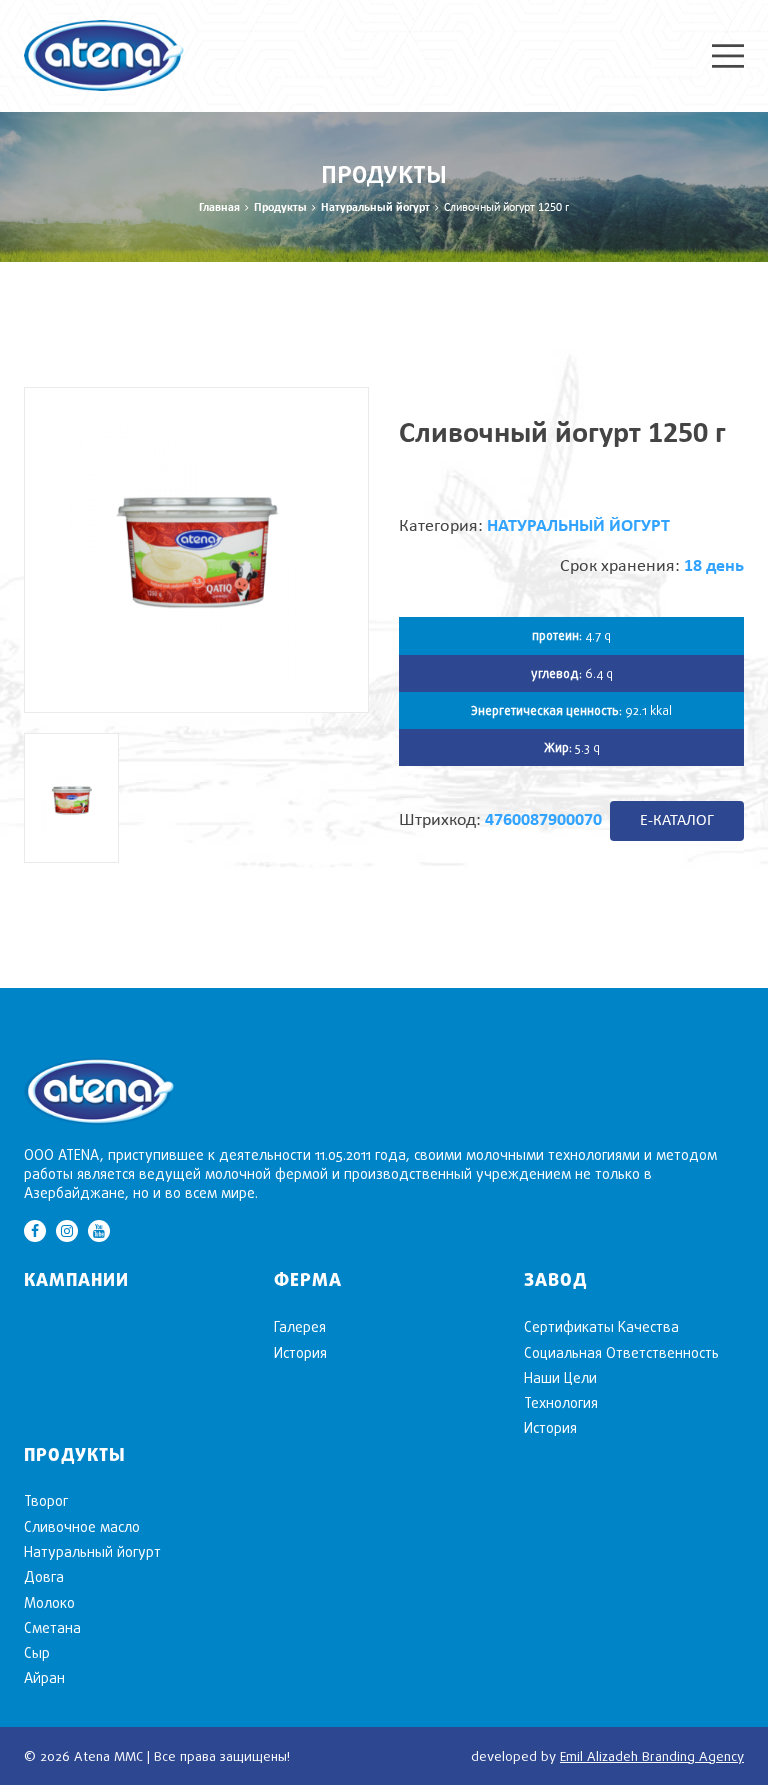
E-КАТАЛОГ (677, 821)
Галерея (300, 1326)
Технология (561, 1402)
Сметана (52, 1627)
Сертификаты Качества (601, 1326)
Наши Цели (560, 1377)
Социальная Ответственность (621, 1352)
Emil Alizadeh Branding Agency (652, 1756)
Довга (44, 1576)
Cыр (37, 1652)
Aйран (44, 1677)
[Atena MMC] (104, 54)
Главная (219, 208)
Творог (46, 1500)
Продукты (280, 208)
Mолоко (49, 1602)
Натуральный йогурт (375, 208)
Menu (728, 56)
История (300, 1352)
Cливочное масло (82, 1526)
